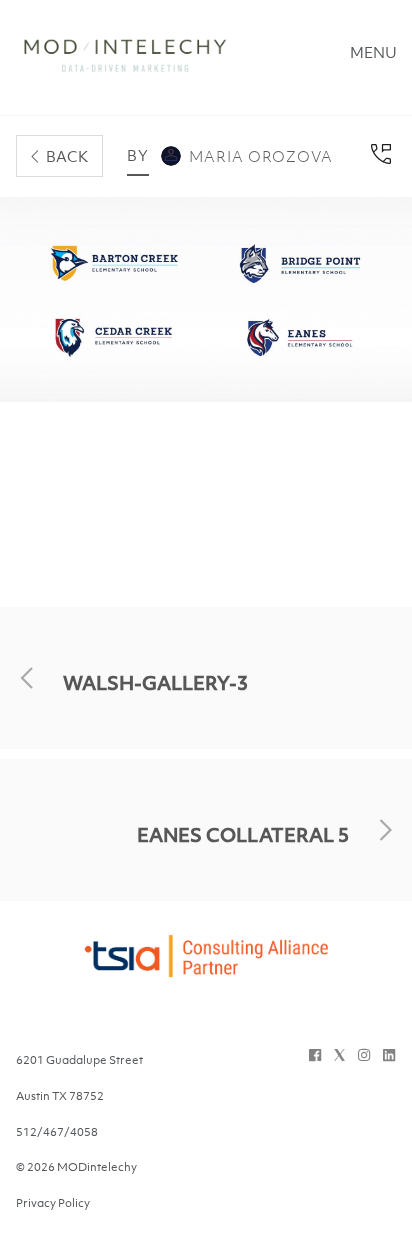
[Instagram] (364, 1055)
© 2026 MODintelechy (76, 1167)
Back (67, 156)
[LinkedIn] (389, 1055)
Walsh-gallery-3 (155, 683)
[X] (339, 1055)
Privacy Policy (53, 1203)
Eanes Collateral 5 (243, 835)
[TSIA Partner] (206, 968)
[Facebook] (315, 1055)
